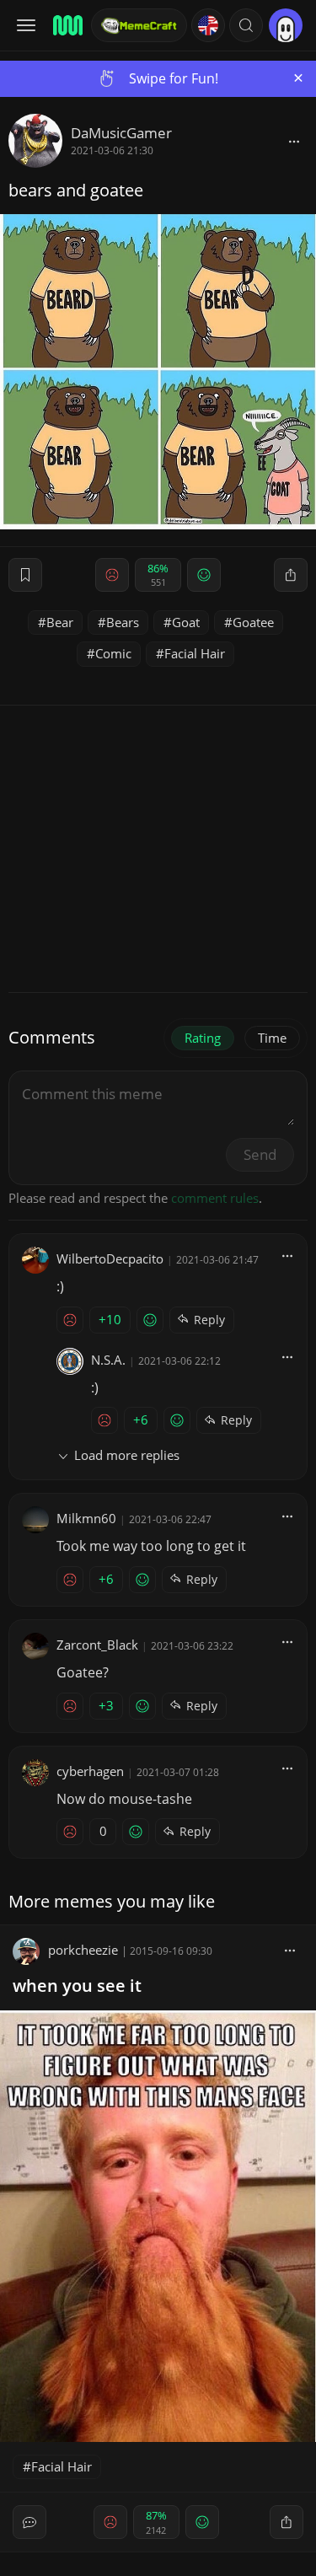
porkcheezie (85, 1950)
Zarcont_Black (97, 1645)
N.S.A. (108, 1360)
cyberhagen (90, 1771)
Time (272, 1038)
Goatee (253, 622)
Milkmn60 (86, 1518)
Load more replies (127, 1455)
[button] (246, 25)
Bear (60, 622)
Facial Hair (195, 653)
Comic (113, 653)
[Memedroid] (67, 25)
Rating (203, 1038)
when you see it (77, 1986)
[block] (294, 141)
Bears (123, 622)
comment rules (215, 1198)
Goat (186, 622)
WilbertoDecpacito (110, 1258)
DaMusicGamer (121, 133)
